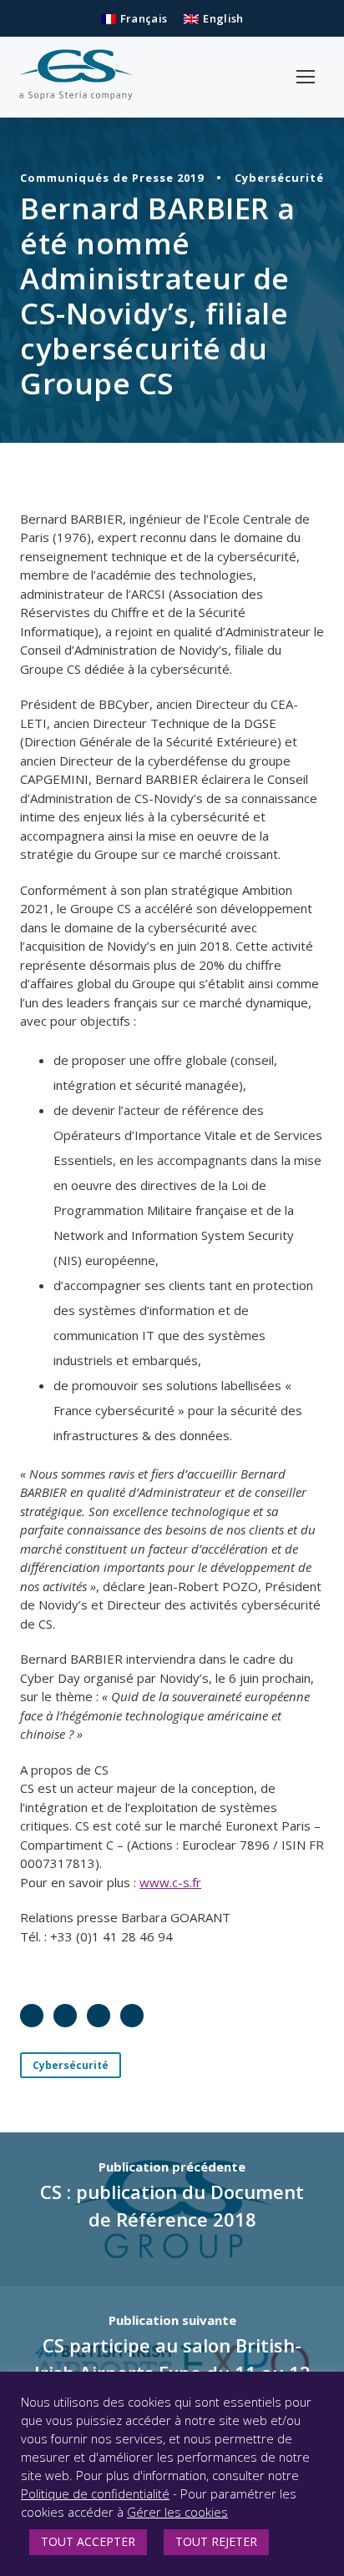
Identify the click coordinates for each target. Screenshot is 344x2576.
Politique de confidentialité (95, 2493)
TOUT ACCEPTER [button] (88, 2541)
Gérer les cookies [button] (177, 2512)
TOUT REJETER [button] (216, 2541)
